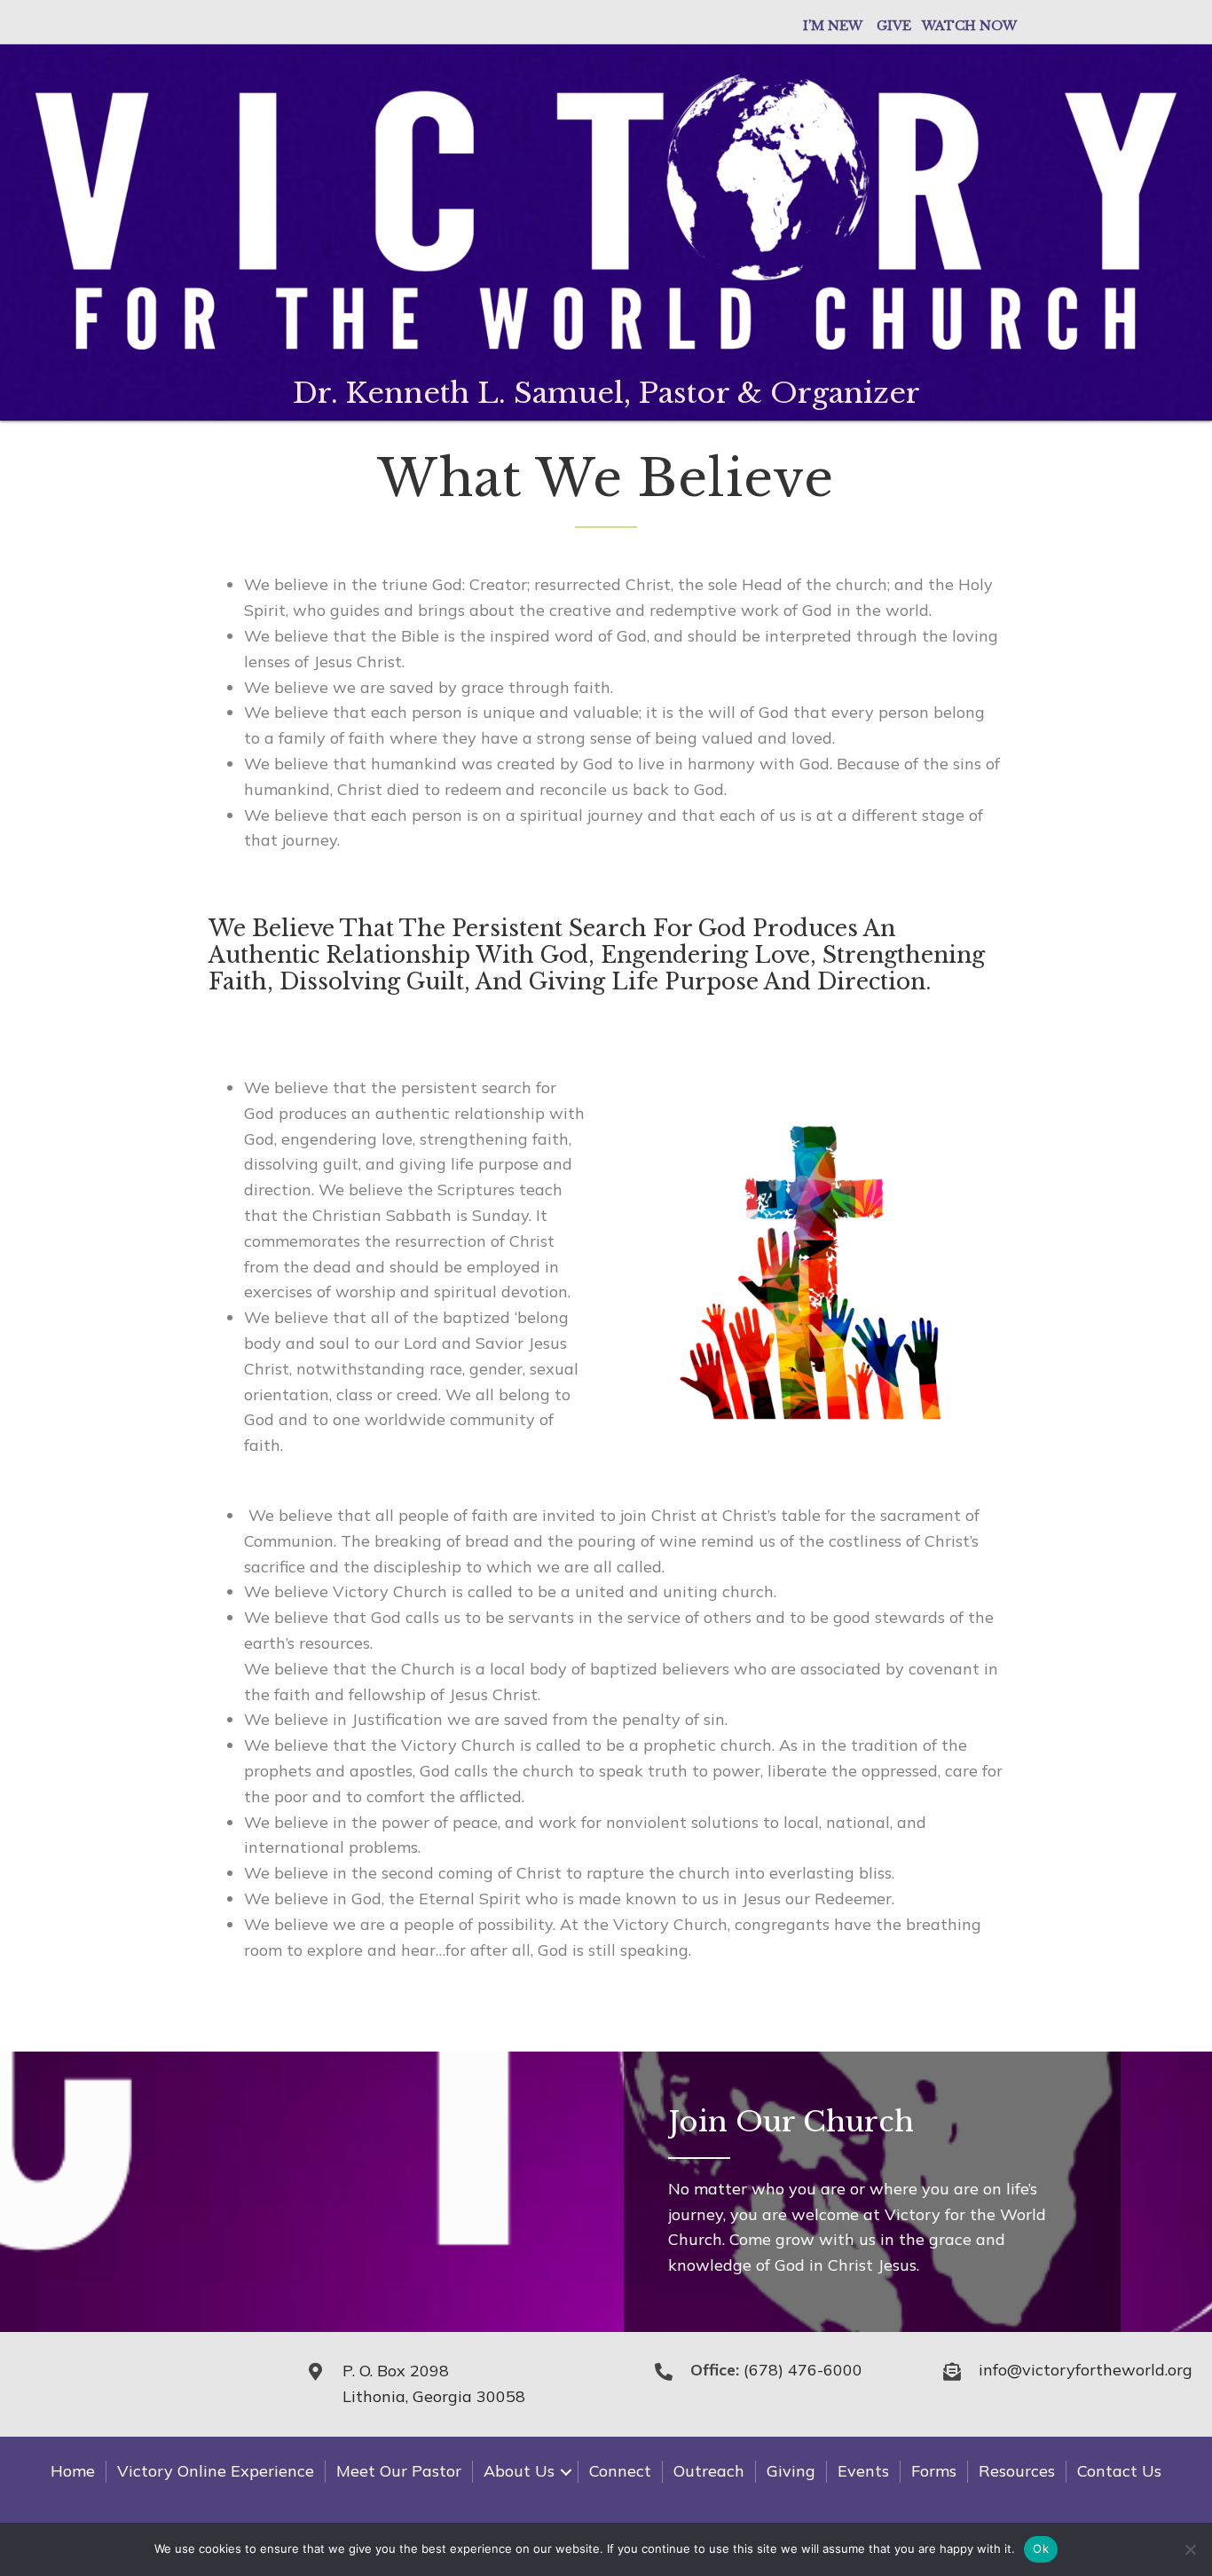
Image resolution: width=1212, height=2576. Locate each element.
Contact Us (1119, 2471)
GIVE (899, 26)
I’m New (833, 26)
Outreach (709, 2471)
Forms (934, 2471)
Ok (1041, 2548)
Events (863, 2471)
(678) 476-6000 (803, 2370)
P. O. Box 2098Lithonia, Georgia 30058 (434, 2383)
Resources (1017, 2471)
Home (73, 2471)
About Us (519, 2471)
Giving (791, 2471)
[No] (1190, 2549)
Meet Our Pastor (399, 2471)
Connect (620, 2471)
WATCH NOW (969, 26)
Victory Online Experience (216, 2471)
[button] (566, 2472)
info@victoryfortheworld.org (1086, 2370)
